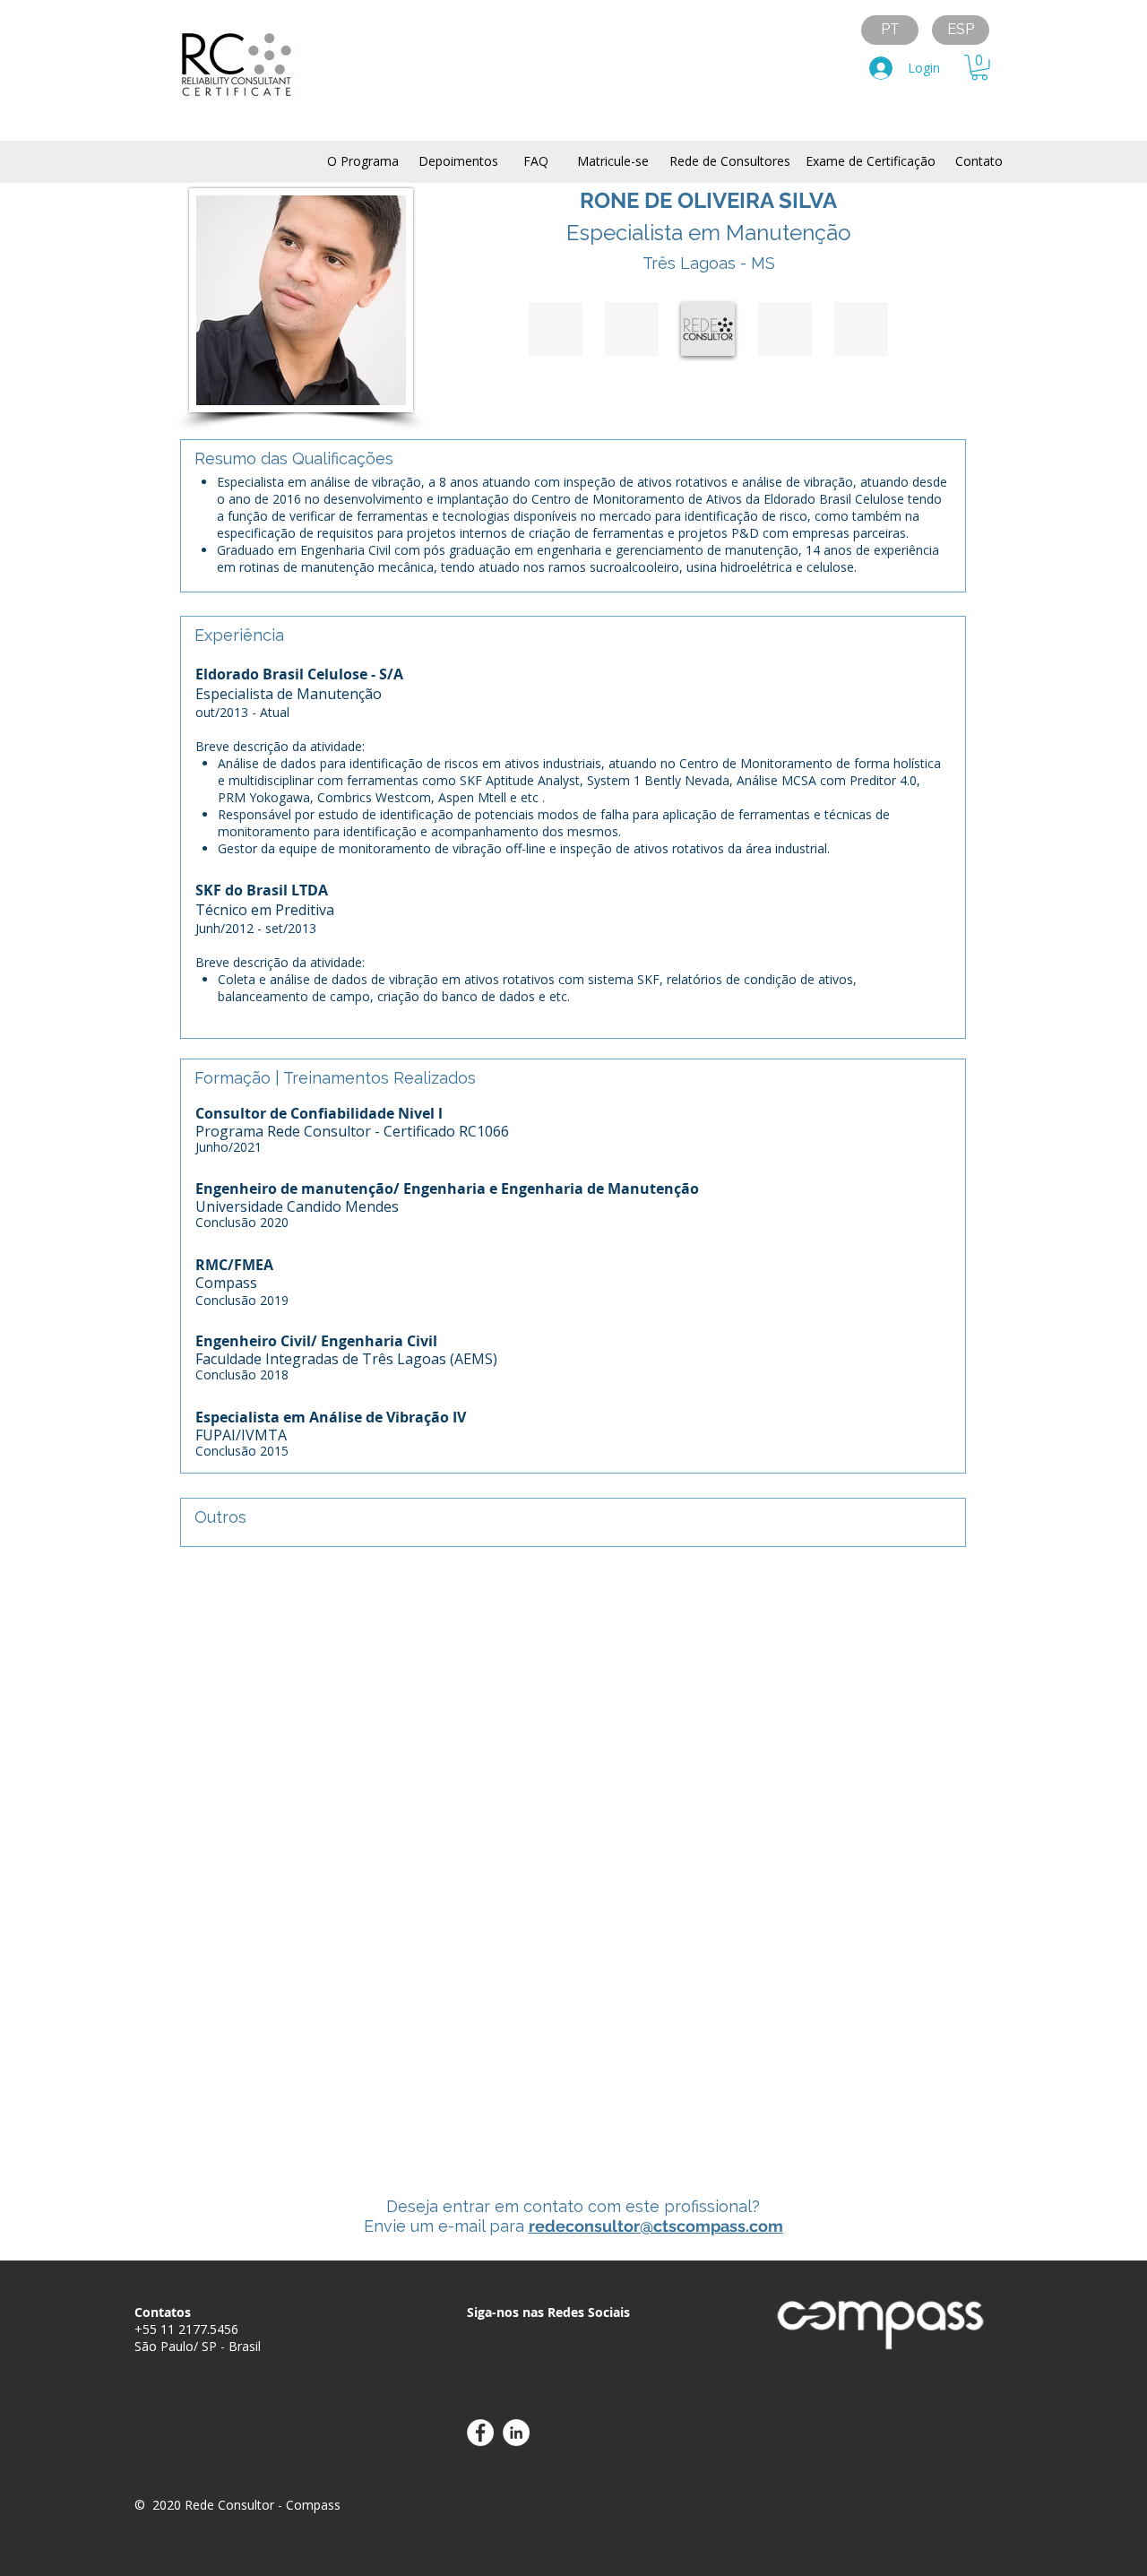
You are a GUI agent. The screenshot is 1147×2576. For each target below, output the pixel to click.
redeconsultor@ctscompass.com (656, 2226)
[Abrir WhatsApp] (1102, 2531)
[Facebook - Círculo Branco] (480, 2433)
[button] (979, 68)
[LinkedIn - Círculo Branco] (516, 2433)
